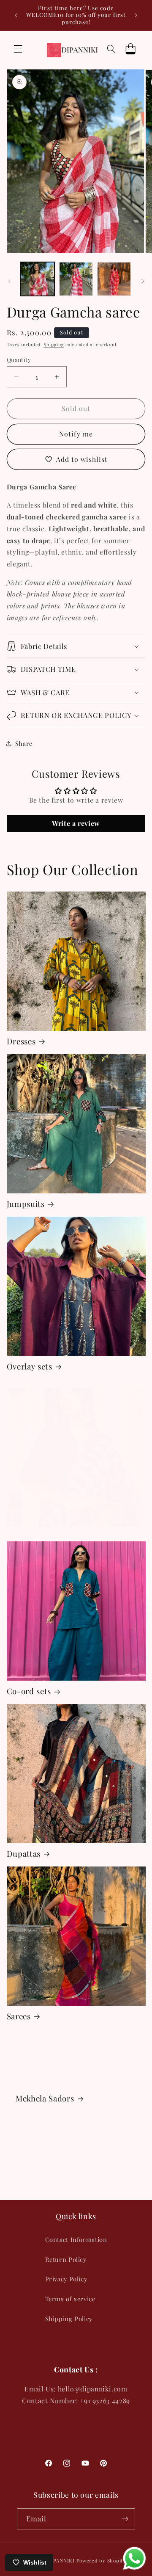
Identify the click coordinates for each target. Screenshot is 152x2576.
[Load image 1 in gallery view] (38, 279)
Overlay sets (30, 1367)
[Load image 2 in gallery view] (76, 279)
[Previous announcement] (16, 15)
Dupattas (24, 1854)
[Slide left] (9, 281)
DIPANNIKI (61, 2561)
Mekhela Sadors (45, 2098)
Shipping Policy (69, 2319)
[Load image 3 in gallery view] (114, 279)
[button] (18, 49)
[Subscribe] (125, 2519)
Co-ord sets (29, 1691)
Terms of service (70, 2299)
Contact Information (76, 2239)
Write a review (76, 823)
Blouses (21, 1538)
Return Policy (66, 2259)
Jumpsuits (26, 1204)
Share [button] (24, 743)
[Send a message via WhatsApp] (134, 2558)
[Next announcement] (136, 15)
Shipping (54, 345)
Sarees (19, 2016)
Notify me (76, 434)
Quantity (19, 359)
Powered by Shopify (101, 2561)
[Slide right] (143, 281)
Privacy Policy (66, 2279)
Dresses (21, 1041)
